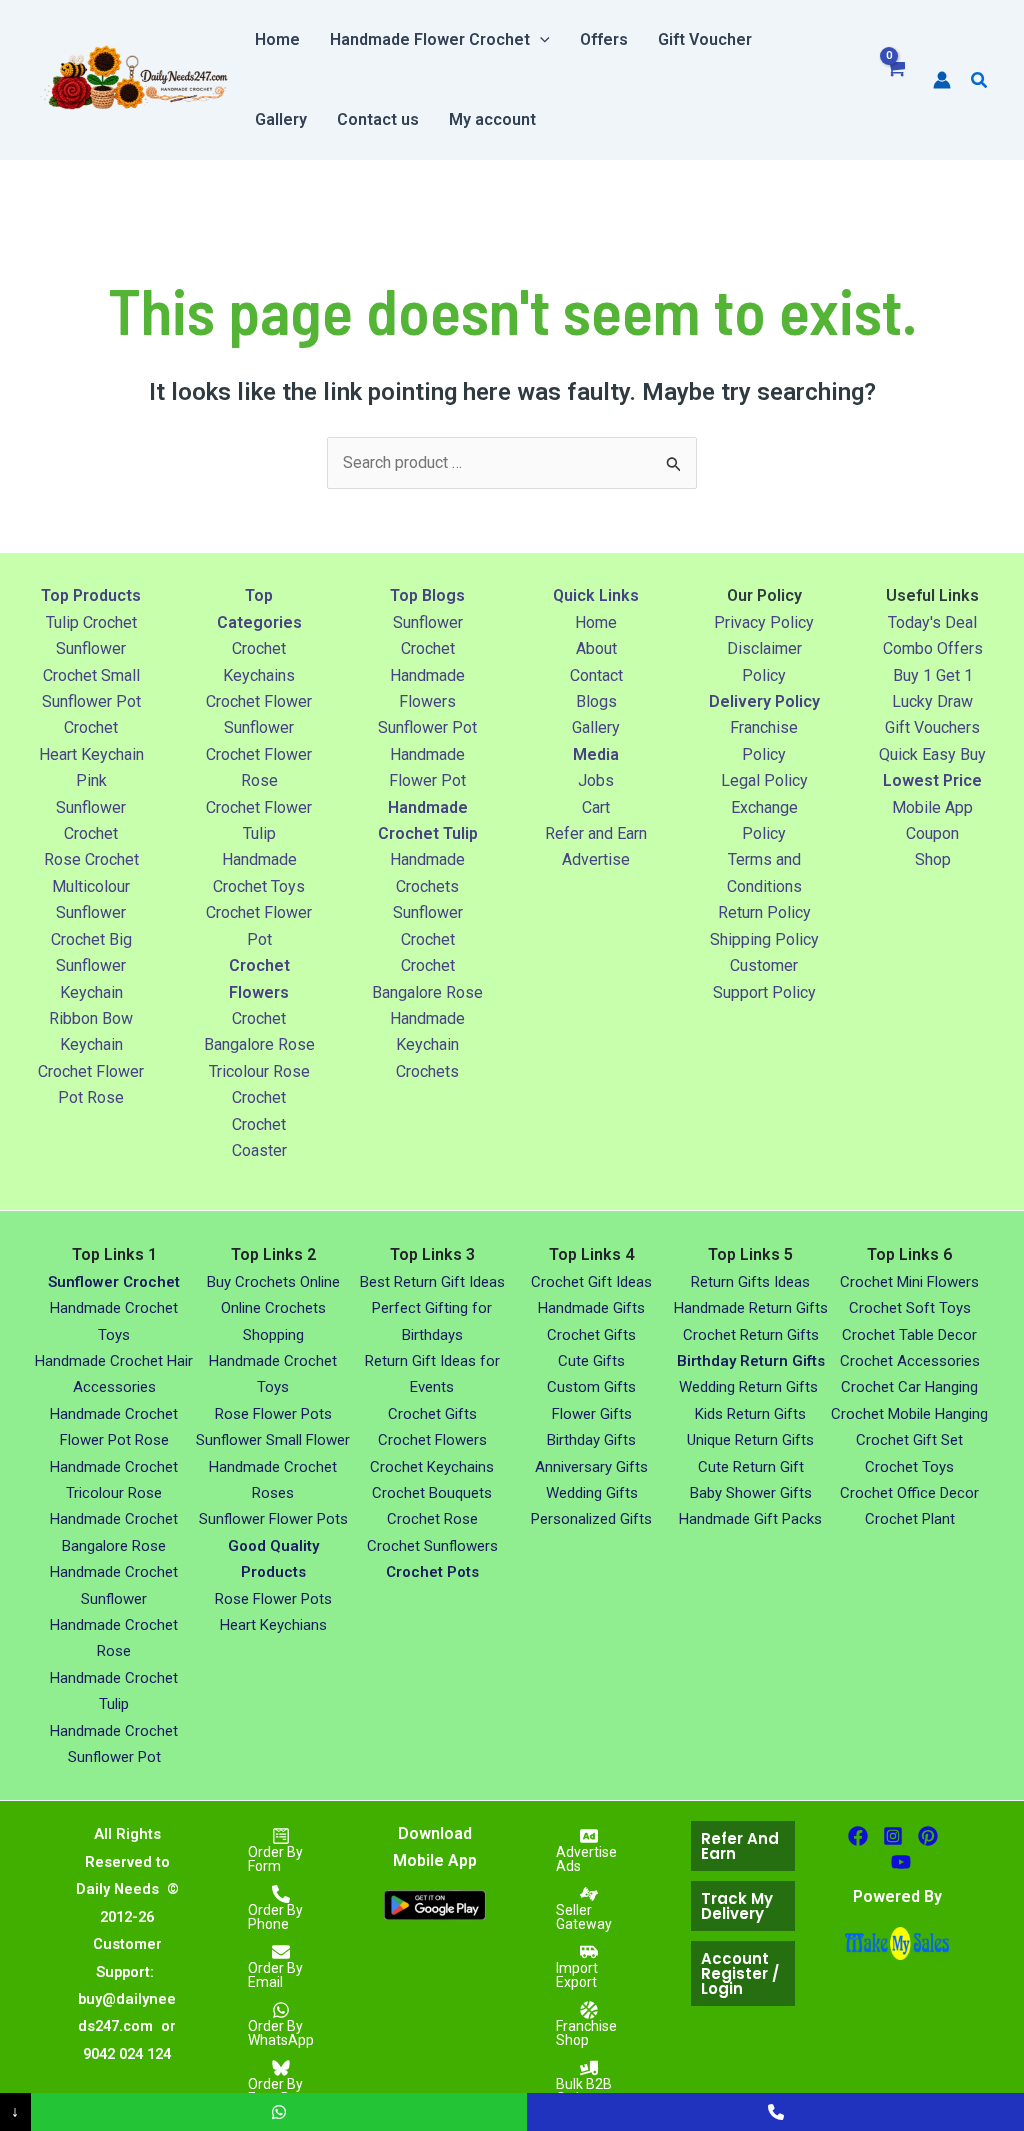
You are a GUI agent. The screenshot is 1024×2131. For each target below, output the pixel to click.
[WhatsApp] (279, 2112)
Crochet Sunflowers (432, 1546)
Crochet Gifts (432, 1414)
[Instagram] (893, 1836)
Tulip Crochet (91, 622)
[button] (540, 40)
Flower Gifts (592, 1414)
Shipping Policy (764, 939)
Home (596, 622)
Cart (596, 807)
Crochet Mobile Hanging (909, 1414)
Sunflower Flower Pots (273, 1519)
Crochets (427, 1071)
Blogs (596, 701)
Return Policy (764, 912)
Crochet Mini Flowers (909, 1282)
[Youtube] (901, 1862)
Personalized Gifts (591, 1519)
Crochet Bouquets (432, 1493)
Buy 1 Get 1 (933, 675)
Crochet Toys (909, 1467)
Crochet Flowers (432, 1440)
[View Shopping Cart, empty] (895, 80)
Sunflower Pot (427, 727)
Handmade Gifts (591, 1308)
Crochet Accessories (910, 1361)
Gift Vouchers (932, 727)
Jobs (596, 780)
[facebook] (858, 1836)
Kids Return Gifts (750, 1414)
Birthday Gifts (591, 1440)
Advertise (596, 859)
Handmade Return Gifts (751, 1308)
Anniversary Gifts (591, 1467)
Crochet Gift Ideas (591, 1282)
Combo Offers (933, 648)
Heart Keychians (273, 1625)
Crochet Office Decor (909, 1493)
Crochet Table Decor (909, 1335)
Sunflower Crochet (114, 1282)
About (596, 648)
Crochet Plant (910, 1519)
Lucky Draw (932, 701)
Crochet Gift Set (909, 1440)
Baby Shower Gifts (751, 1493)
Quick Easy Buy (932, 754)
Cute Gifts (591, 1361)
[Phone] (775, 2112)
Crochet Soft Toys (910, 1308)
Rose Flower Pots (273, 1414)
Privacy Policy (764, 622)
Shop (933, 859)
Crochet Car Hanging (909, 1387)
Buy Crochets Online (273, 1282)
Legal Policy (764, 780)
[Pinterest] (928, 1836)
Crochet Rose (432, 1519)
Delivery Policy (764, 701)
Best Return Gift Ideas (432, 1282)
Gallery (596, 727)
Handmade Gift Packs (750, 1519)
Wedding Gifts (592, 1493)
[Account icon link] (942, 80)
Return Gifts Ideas (750, 1282)
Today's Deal (932, 622)
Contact (596, 675)
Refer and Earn (596, 833)
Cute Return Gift (751, 1467)
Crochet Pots (432, 1572)
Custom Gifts (591, 1387)
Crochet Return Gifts (751, 1335)
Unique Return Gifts (750, 1440)
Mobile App (932, 807)
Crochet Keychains (432, 1467)
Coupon (932, 833)
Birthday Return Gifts (751, 1361)
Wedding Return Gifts (750, 1387)
